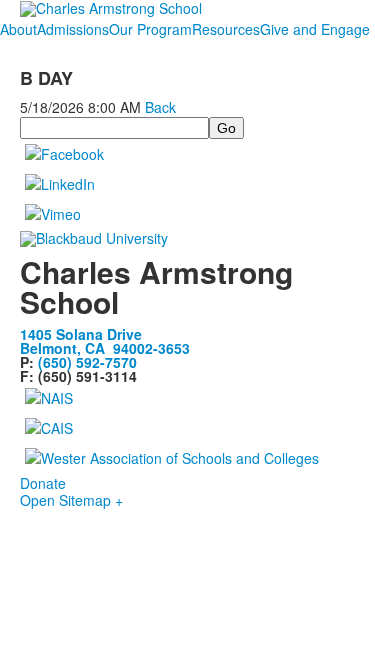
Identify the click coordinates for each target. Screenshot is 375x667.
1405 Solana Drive (81, 334)
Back (160, 107)
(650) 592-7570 (87, 362)
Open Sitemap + (71, 500)
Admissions (73, 29)
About (18, 29)
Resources (226, 29)
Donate (43, 483)
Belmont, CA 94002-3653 (105, 348)
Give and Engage (315, 29)
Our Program (150, 29)
